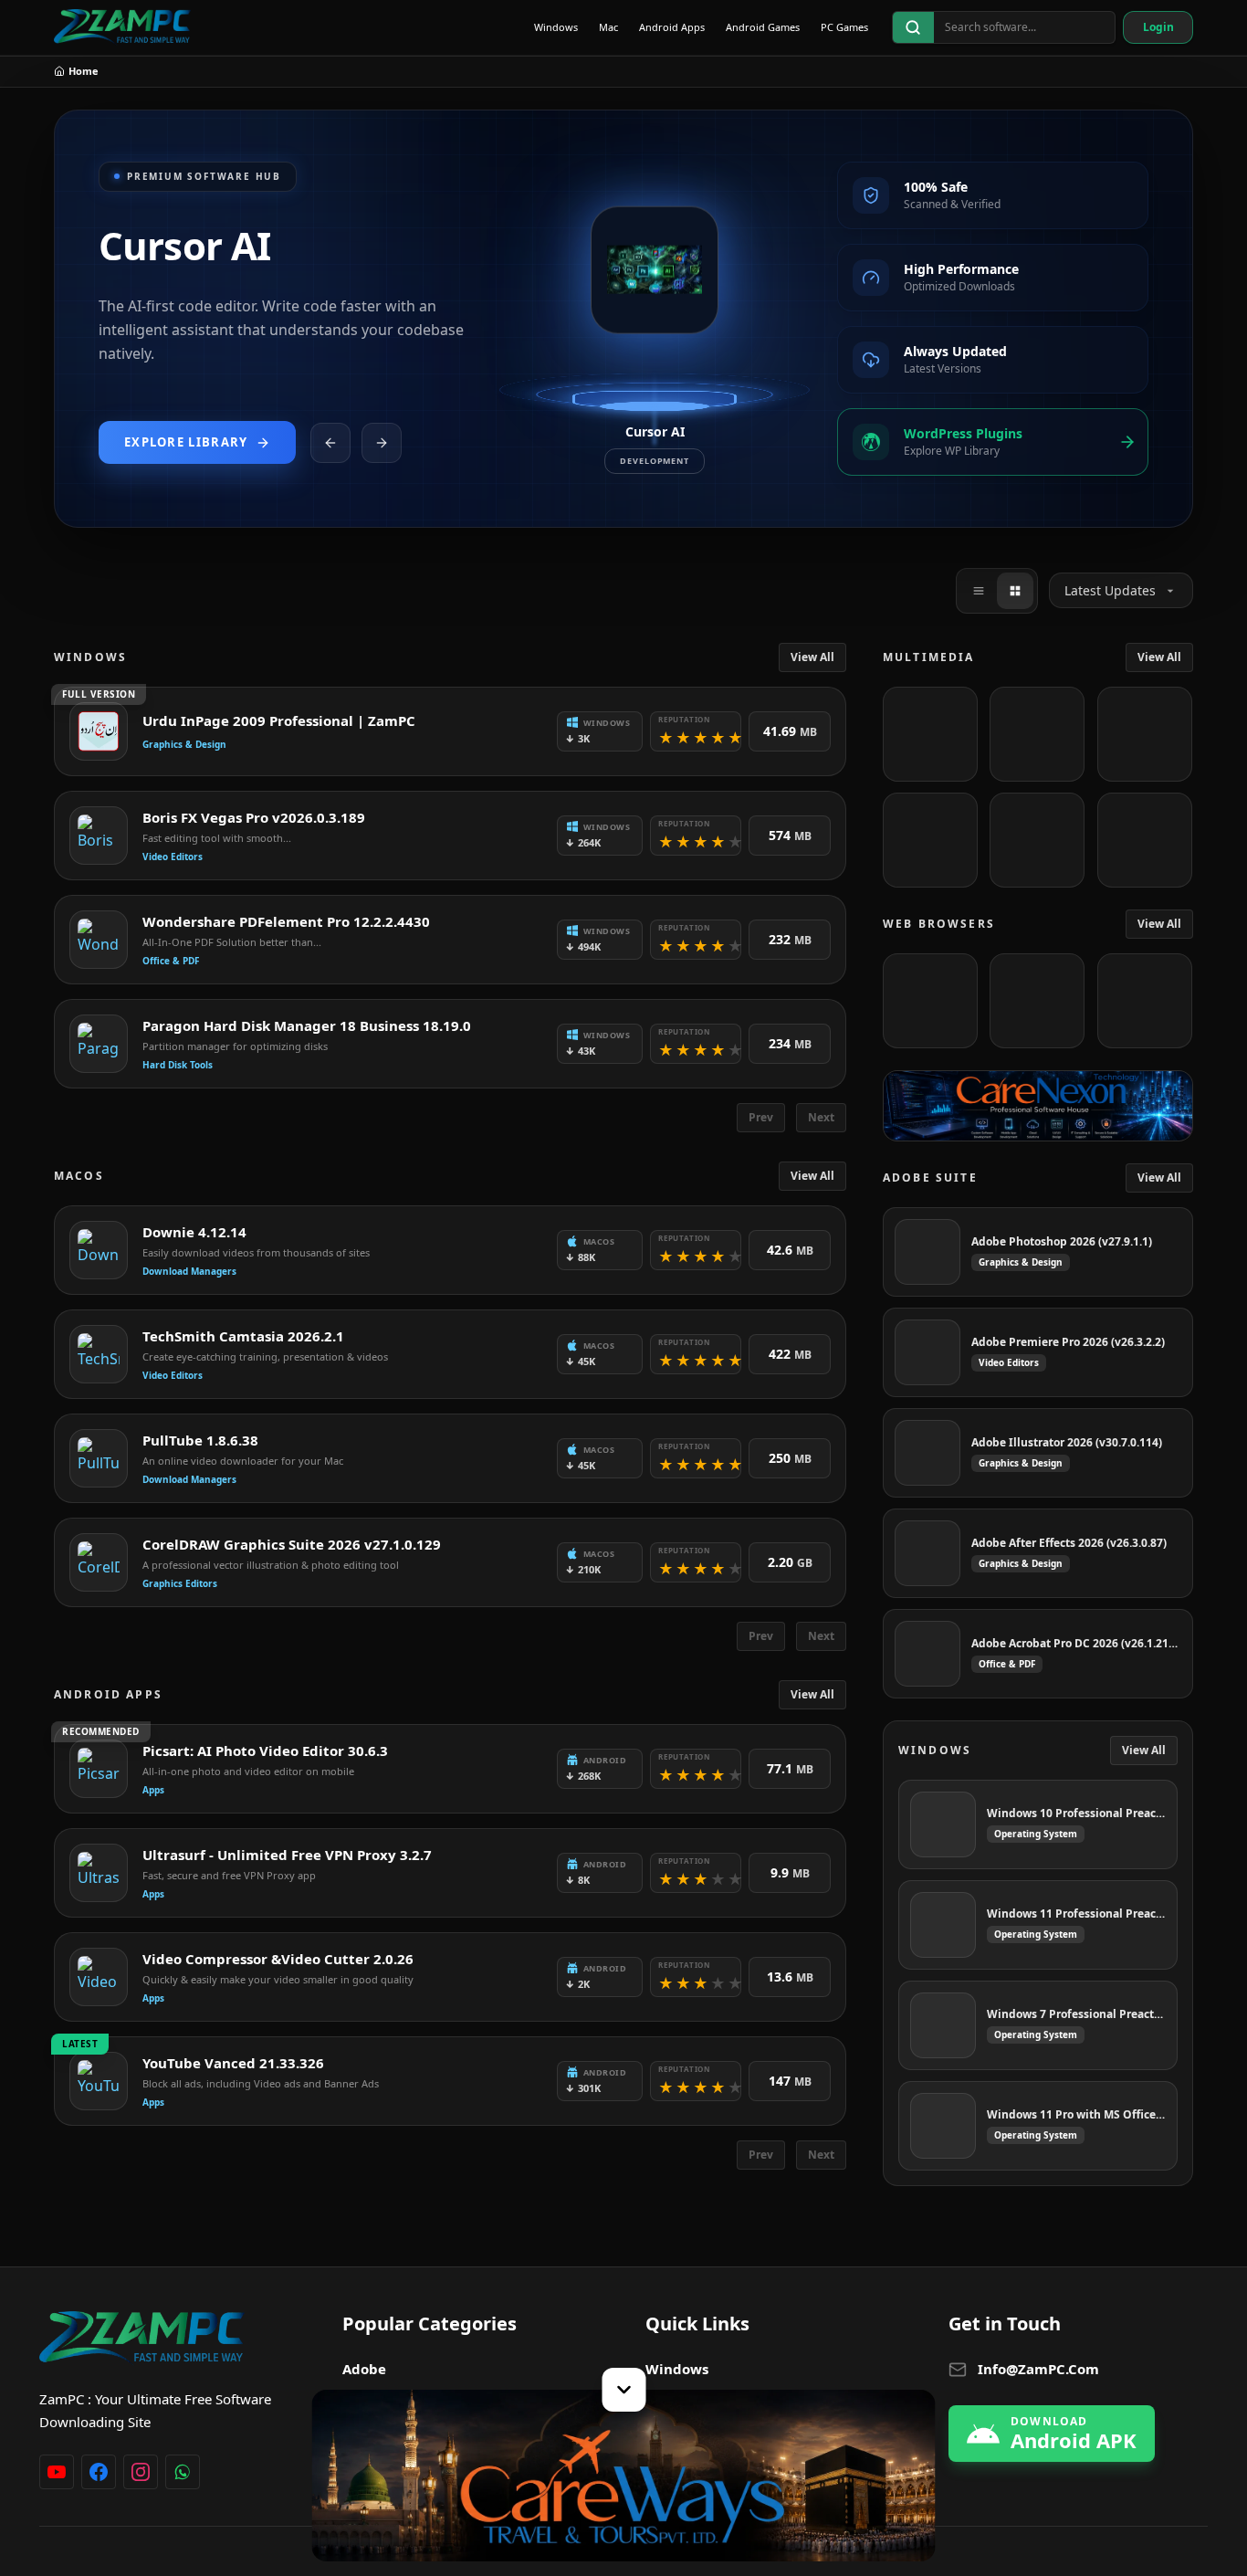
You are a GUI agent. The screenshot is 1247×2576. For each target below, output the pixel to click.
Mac (608, 27)
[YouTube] (57, 2472)
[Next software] (382, 443)
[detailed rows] (1015, 591)
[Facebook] (99, 2472)
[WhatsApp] (183, 2472)
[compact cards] (979, 591)
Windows (556, 27)
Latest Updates (1110, 590)
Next (821, 1117)
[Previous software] (330, 443)
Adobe (364, 2369)
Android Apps (672, 27)
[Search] (913, 27)
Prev (761, 1117)
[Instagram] (141, 2472)
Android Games (763, 27)
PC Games (844, 27)
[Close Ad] (623, 2390)
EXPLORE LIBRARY (186, 442)
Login (1158, 27)
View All (812, 657)
